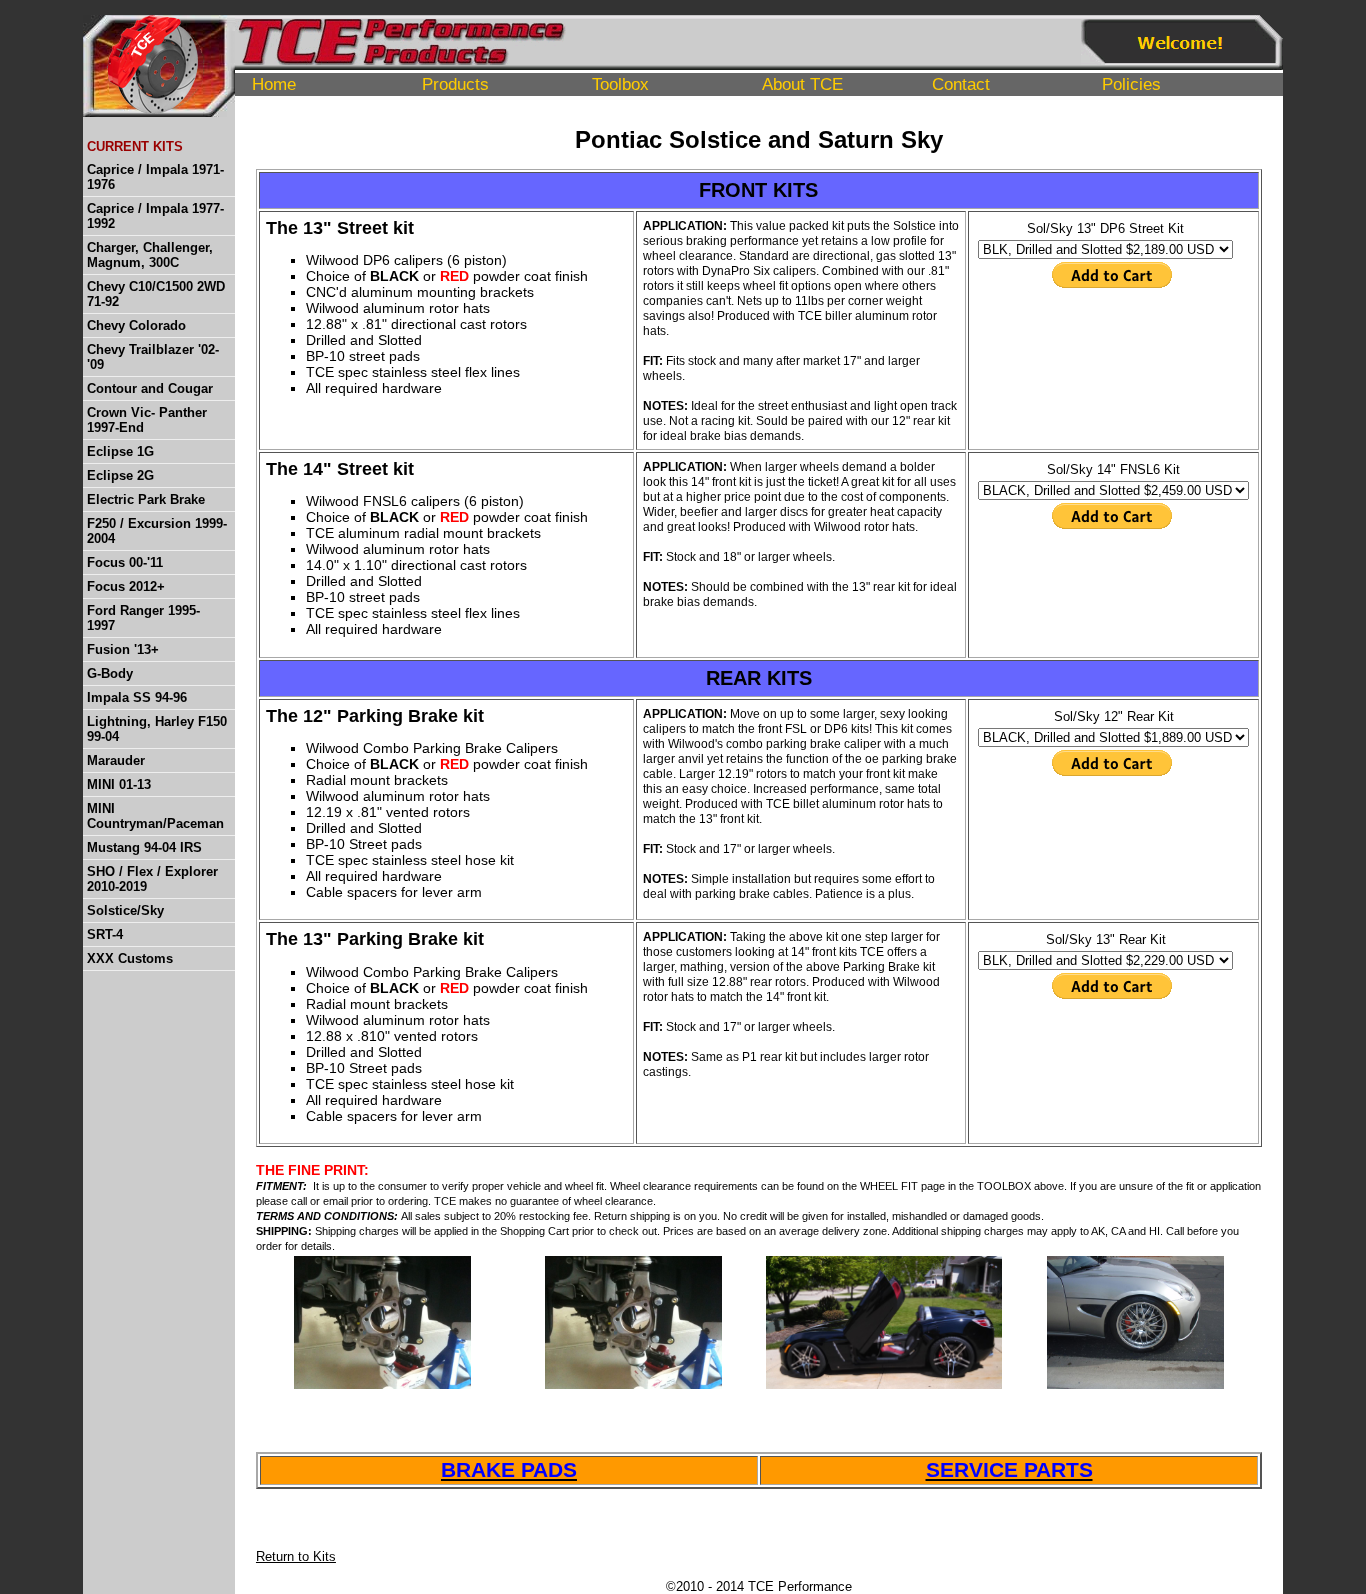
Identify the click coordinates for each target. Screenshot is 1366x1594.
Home (274, 84)
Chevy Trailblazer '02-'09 (153, 357)
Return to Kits (296, 1556)
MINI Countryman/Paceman (155, 816)
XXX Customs (130, 958)
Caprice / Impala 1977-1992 (155, 216)
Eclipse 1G (120, 451)
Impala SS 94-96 (137, 697)
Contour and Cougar (150, 388)
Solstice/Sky (125, 910)
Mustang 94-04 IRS (144, 847)
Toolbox (620, 84)
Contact (961, 84)
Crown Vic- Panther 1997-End (147, 420)
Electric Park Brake (146, 499)
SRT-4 (105, 934)
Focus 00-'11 (125, 562)
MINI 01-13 (119, 784)
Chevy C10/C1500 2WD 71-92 (156, 294)
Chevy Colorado (136, 325)
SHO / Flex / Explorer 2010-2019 (152, 879)
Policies (1131, 84)
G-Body (110, 673)
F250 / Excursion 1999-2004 (157, 531)
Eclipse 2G (120, 475)
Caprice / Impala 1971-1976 (155, 177)
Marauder (116, 760)
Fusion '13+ (123, 649)
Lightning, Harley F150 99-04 (157, 729)
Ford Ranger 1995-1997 (143, 618)
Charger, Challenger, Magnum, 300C (150, 255)
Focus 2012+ (126, 586)
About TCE (802, 84)
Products (455, 84)
